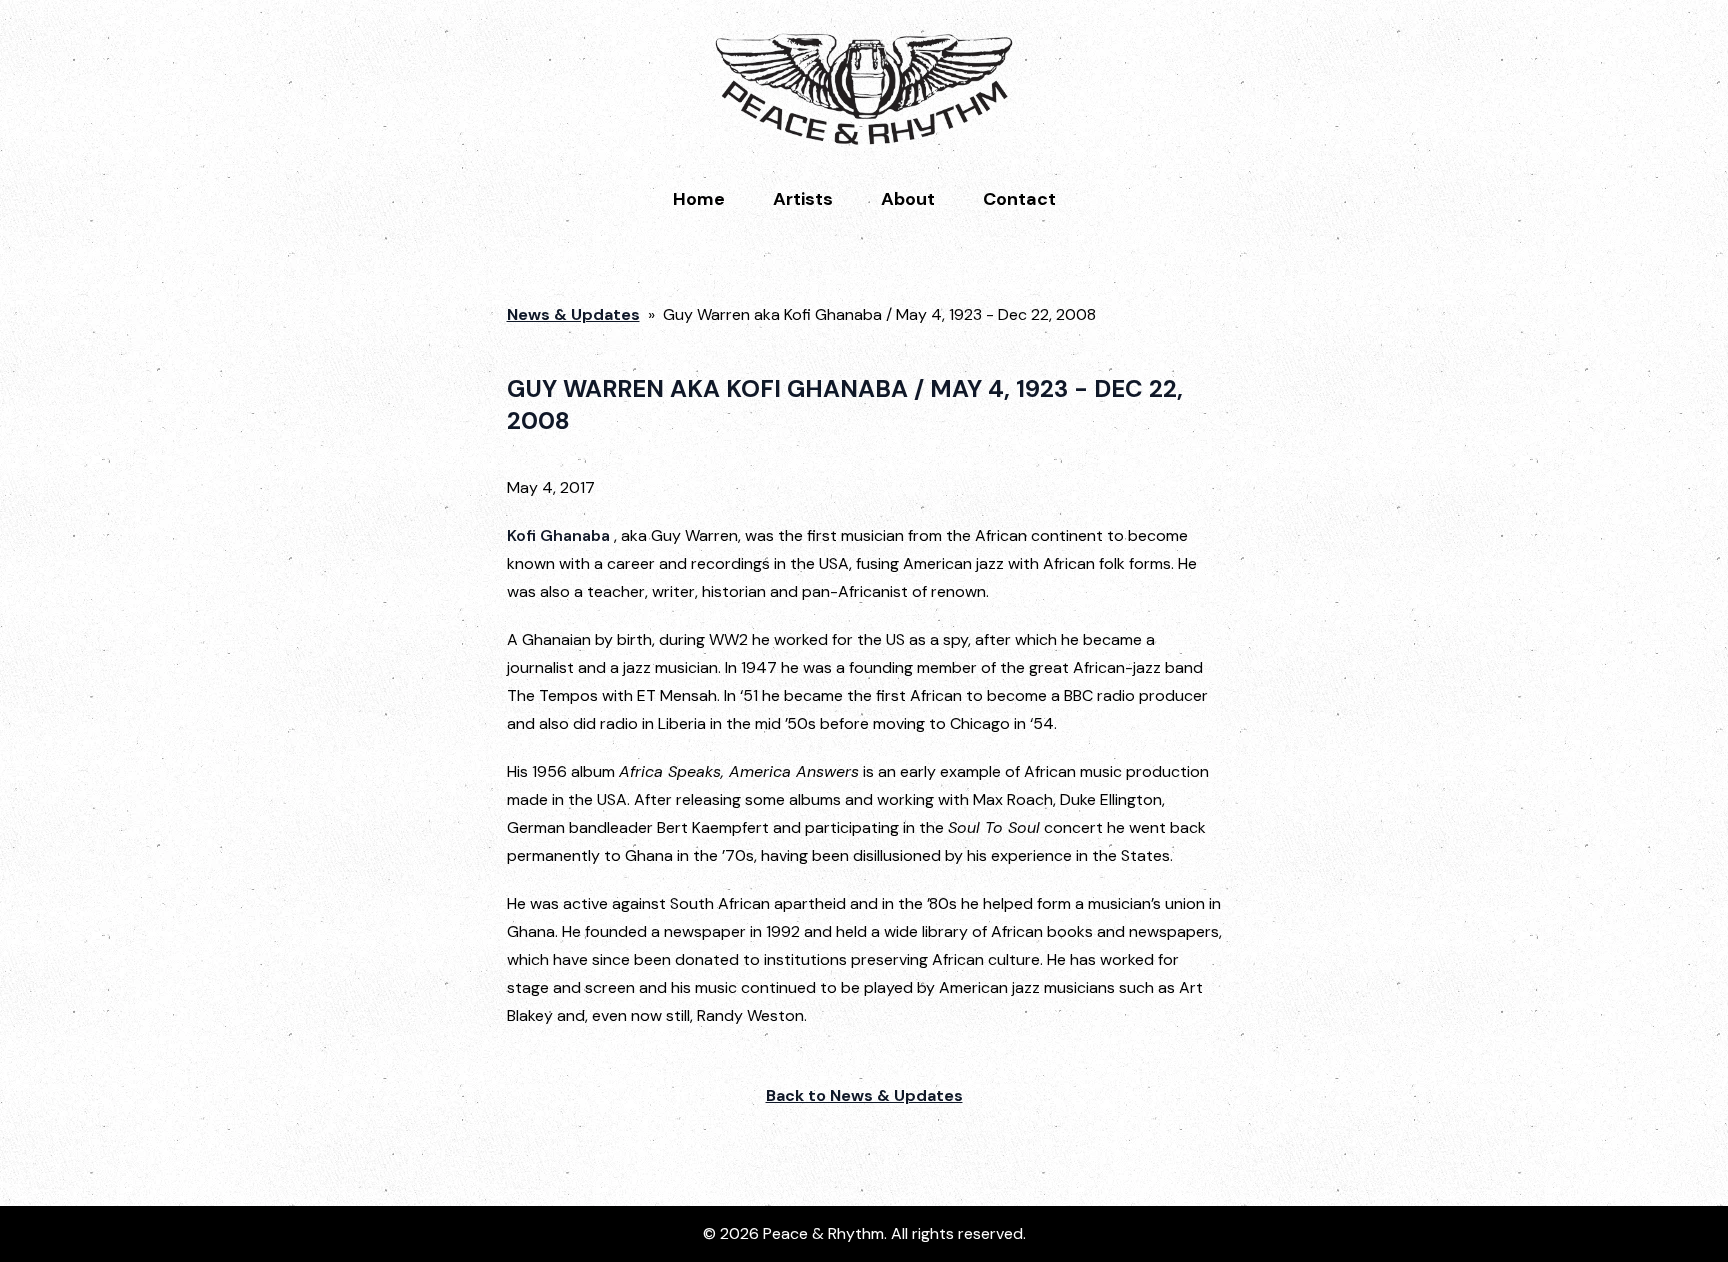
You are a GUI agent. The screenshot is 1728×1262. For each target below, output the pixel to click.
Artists (803, 199)
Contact (1019, 199)
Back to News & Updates (864, 1095)
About (908, 199)
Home (699, 199)
